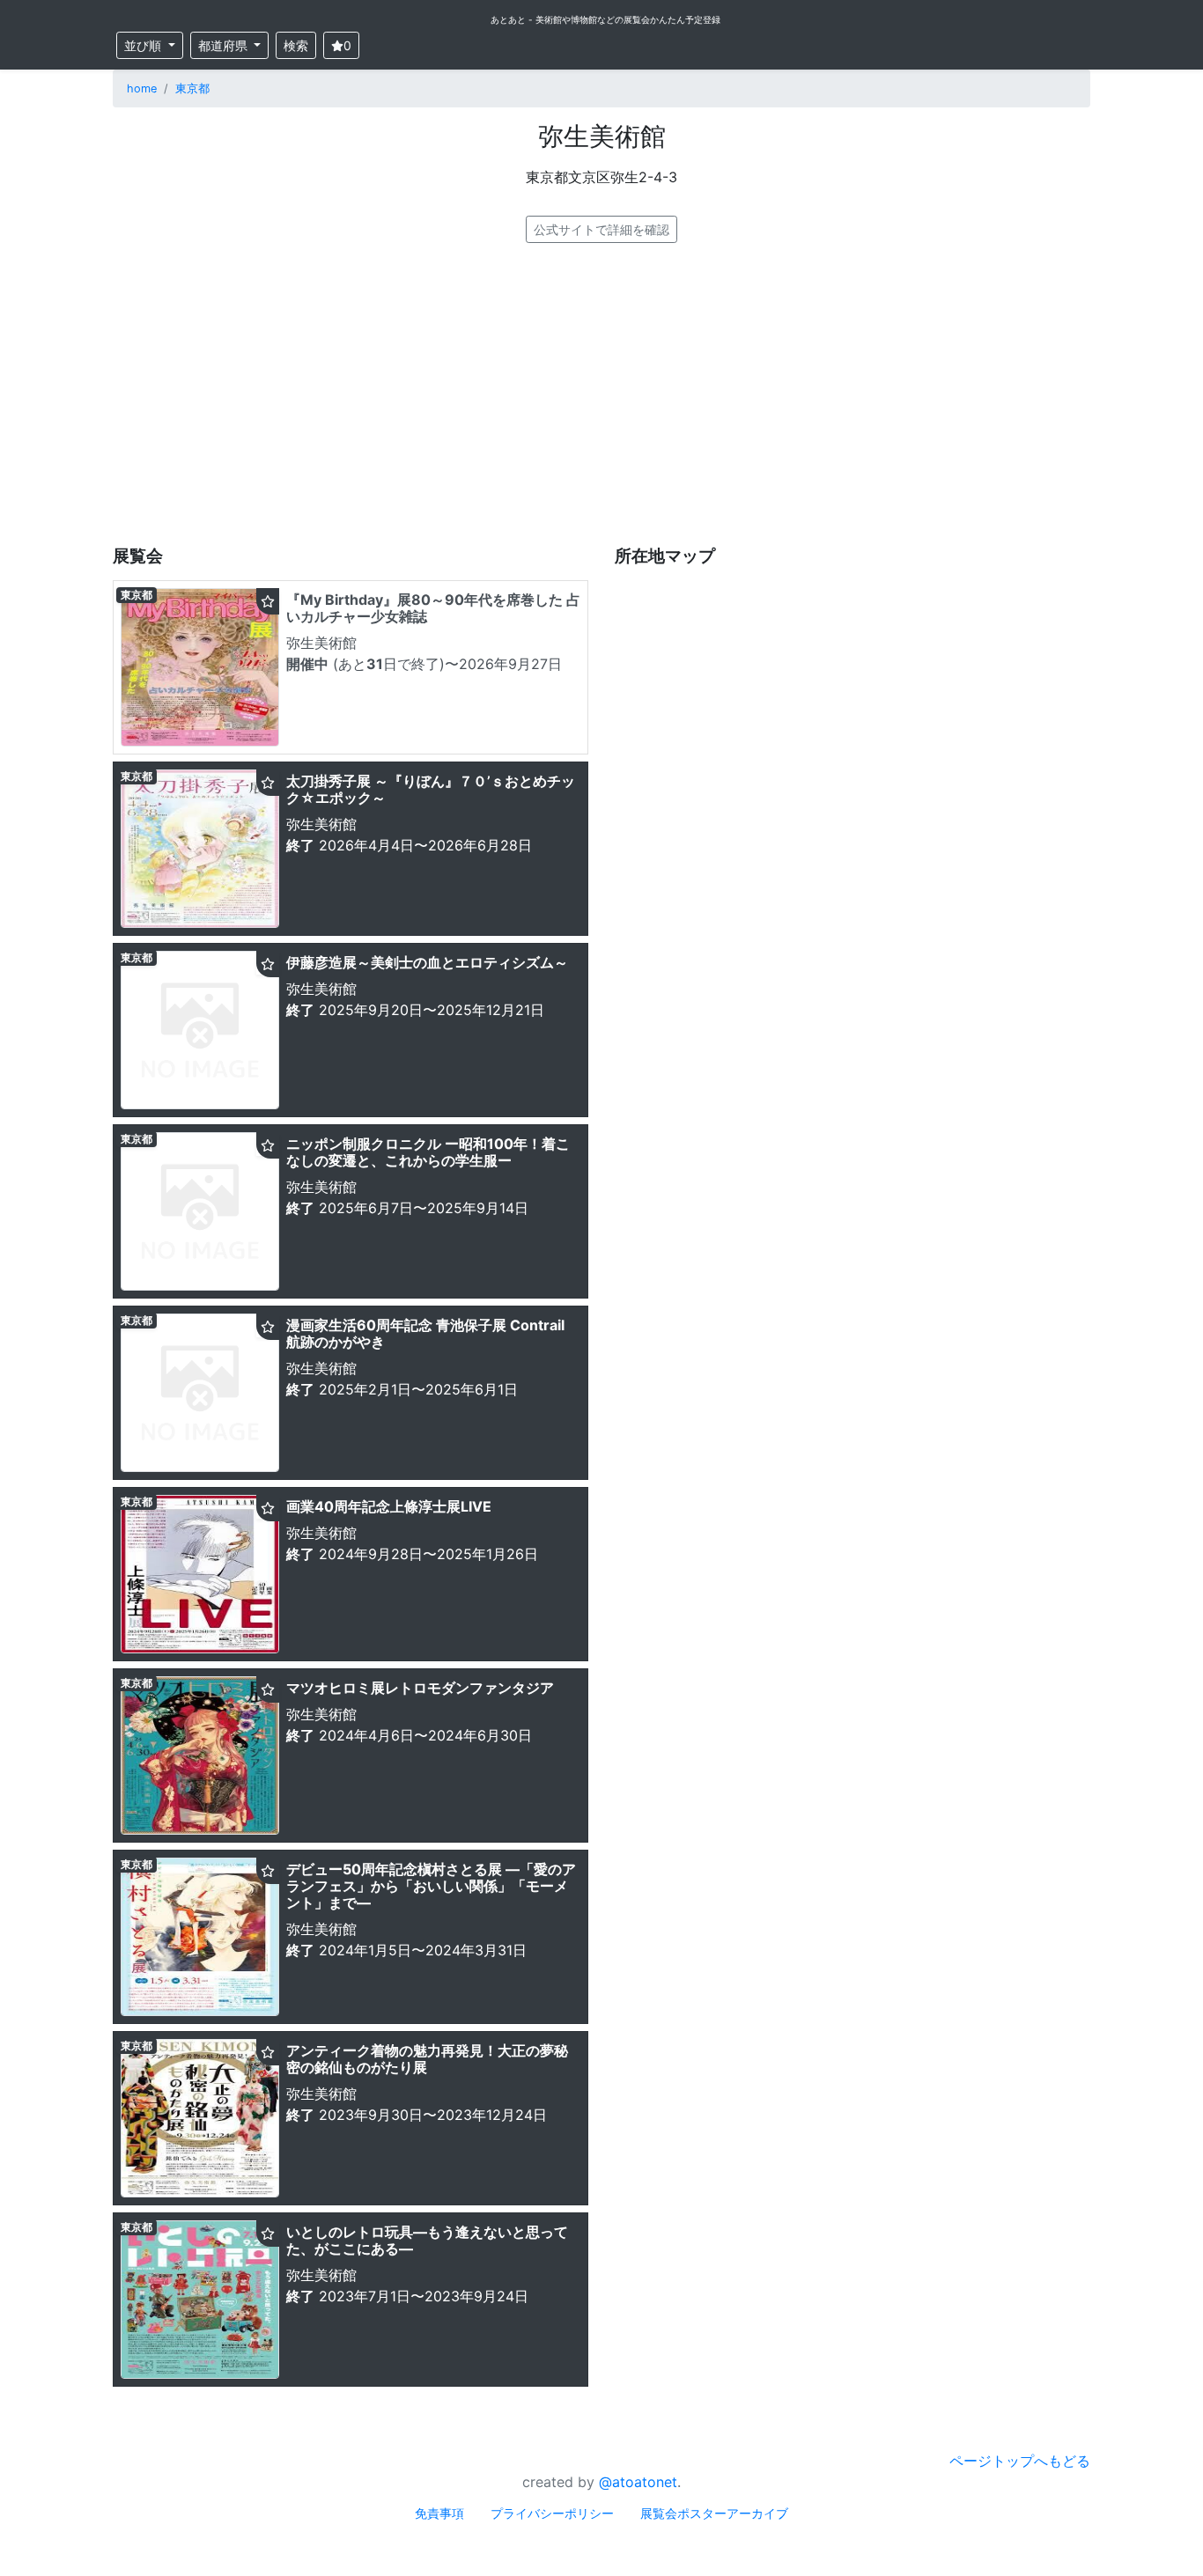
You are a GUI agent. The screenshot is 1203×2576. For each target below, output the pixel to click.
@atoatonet (638, 2482)
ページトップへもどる (1020, 2461)
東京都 (192, 88)
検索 (296, 45)
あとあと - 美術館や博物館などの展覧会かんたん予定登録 (605, 19)
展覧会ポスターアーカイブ (714, 2513)
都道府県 (225, 45)
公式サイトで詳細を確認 (601, 229)
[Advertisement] (601, 394)
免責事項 (439, 2513)
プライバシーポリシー (552, 2513)
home (142, 88)
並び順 (144, 45)
